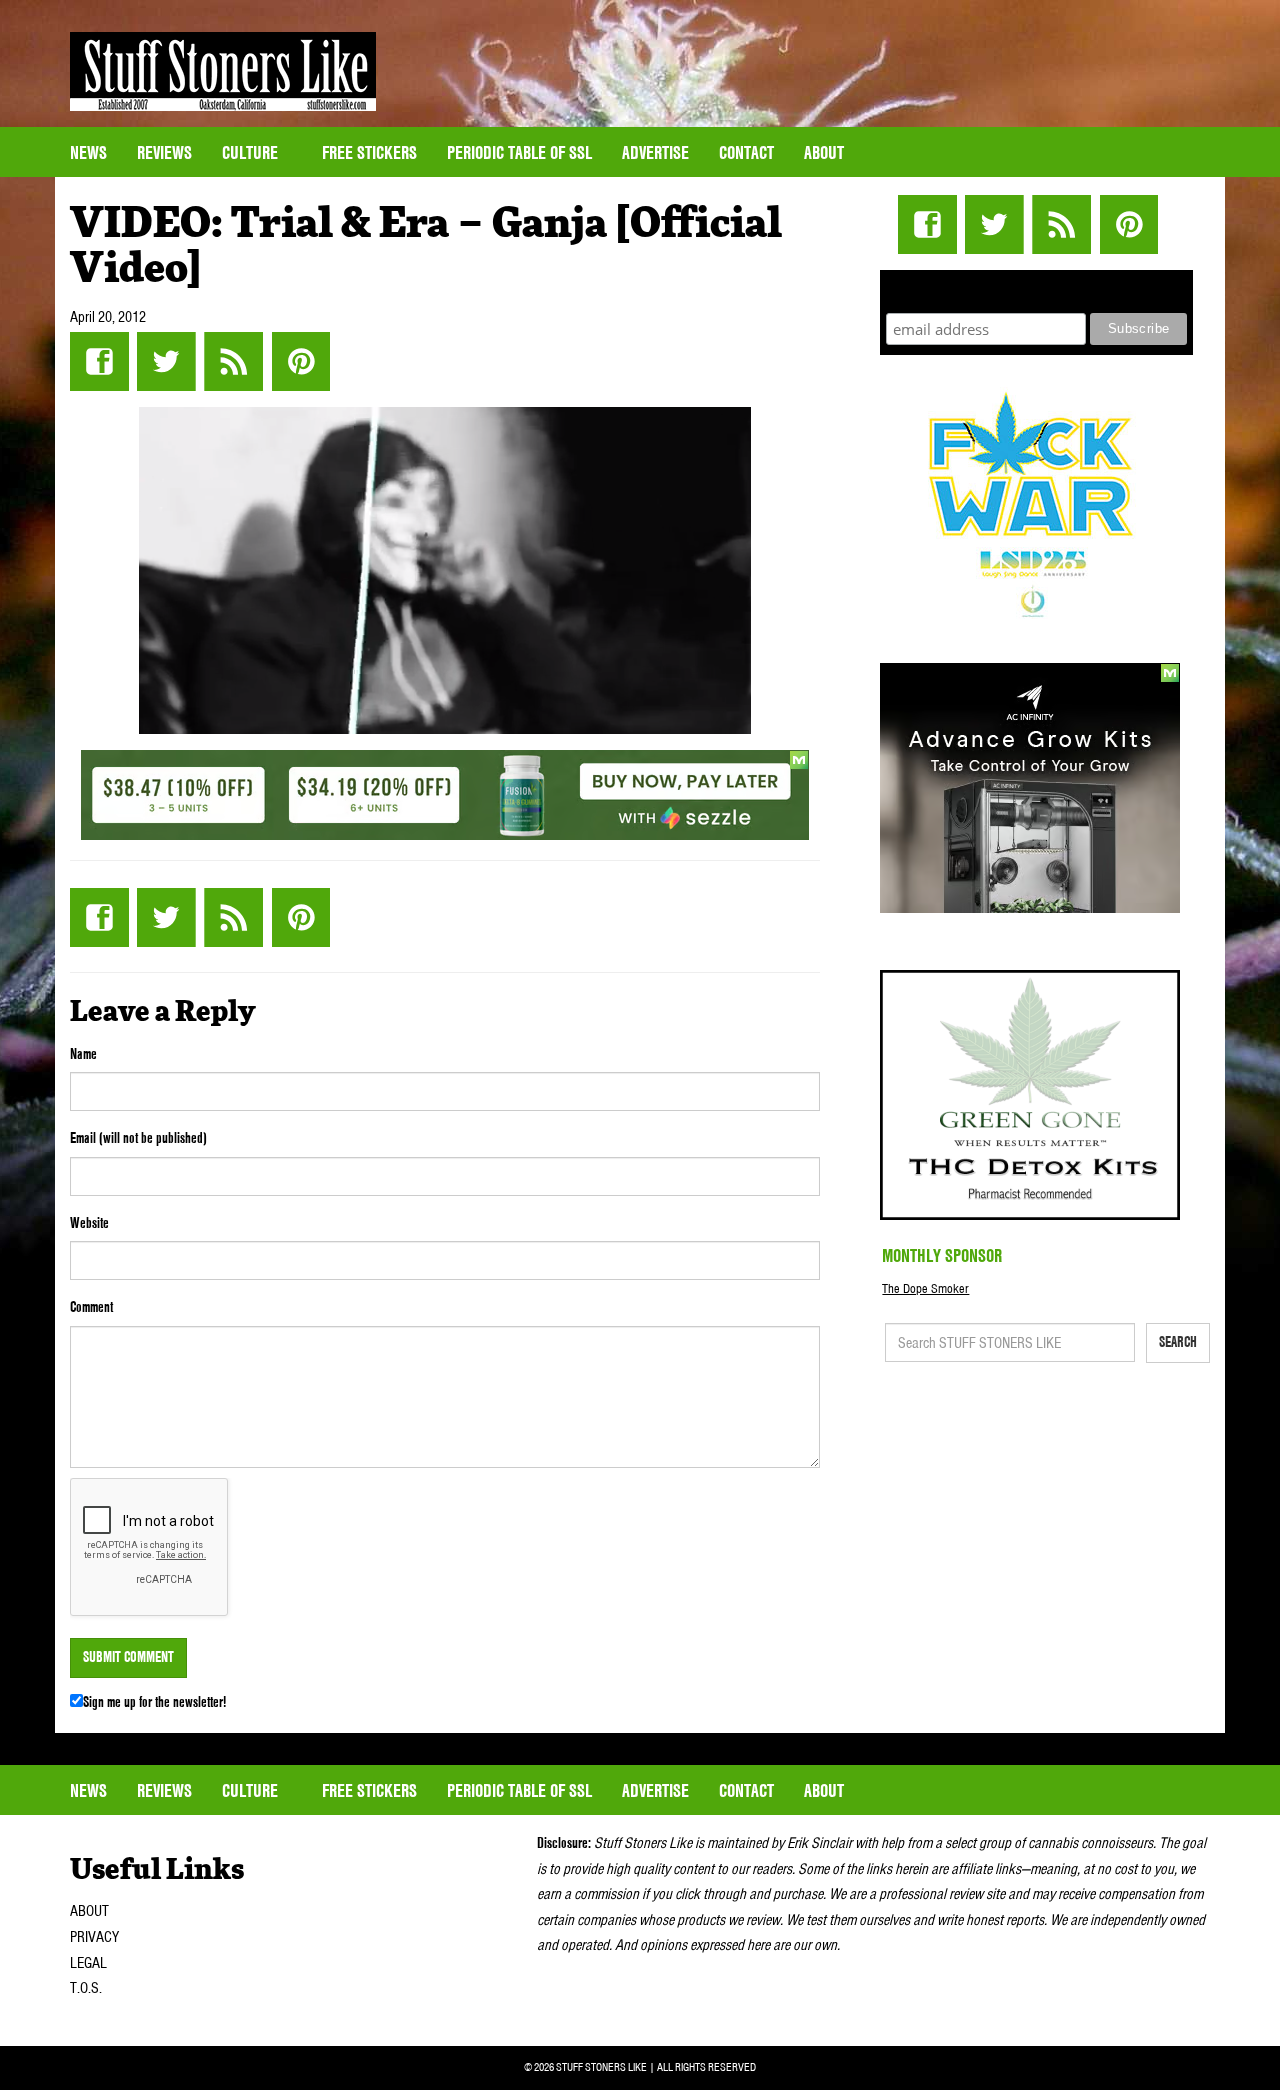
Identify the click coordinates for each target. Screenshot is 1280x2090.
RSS (233, 361)
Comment (91, 1307)
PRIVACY (94, 1937)
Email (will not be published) (138, 1138)
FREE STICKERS (369, 152)
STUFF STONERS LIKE (223, 71)
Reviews (164, 152)
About (824, 152)
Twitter (166, 361)
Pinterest (300, 361)
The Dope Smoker (925, 1288)
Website (89, 1223)
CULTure (252, 152)
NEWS (88, 152)
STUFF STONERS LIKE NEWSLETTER (1037, 288)
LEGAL (88, 1963)
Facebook (99, 361)
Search (1178, 1342)
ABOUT (89, 1911)
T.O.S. (86, 1988)
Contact (746, 152)
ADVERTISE (655, 152)
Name (83, 1054)
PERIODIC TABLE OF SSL (519, 152)
